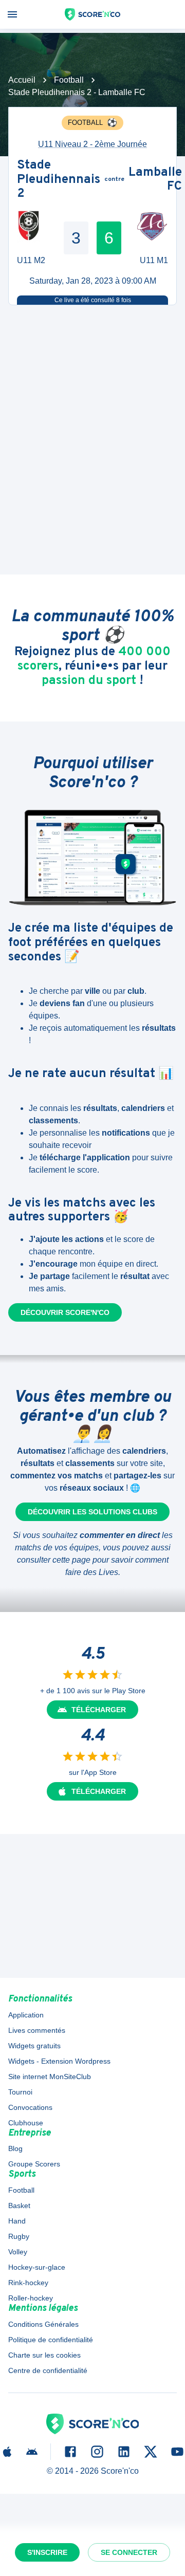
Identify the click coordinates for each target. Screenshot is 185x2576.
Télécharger (99, 1710)
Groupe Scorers (34, 2164)
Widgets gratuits (34, 2046)
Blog (15, 2148)
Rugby (19, 2236)
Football (69, 80)
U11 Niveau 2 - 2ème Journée (92, 144)
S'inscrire (47, 2552)
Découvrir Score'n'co (65, 1312)
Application (26, 2015)
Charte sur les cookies (44, 2355)
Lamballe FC (155, 180)
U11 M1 (154, 260)
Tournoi (20, 2092)
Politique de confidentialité (51, 2340)
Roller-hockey (31, 2298)
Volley (18, 2252)
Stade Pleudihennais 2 (59, 180)
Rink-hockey (28, 2283)
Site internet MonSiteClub (50, 2077)
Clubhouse (26, 2123)
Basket (19, 2206)
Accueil (22, 80)
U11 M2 (31, 260)
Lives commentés (37, 2030)
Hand (17, 2221)
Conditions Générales (43, 2324)
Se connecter (129, 2552)
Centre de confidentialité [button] (48, 2370)
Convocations (30, 2107)
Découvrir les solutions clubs (92, 1512)
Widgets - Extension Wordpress (59, 2061)
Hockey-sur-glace (37, 2267)
